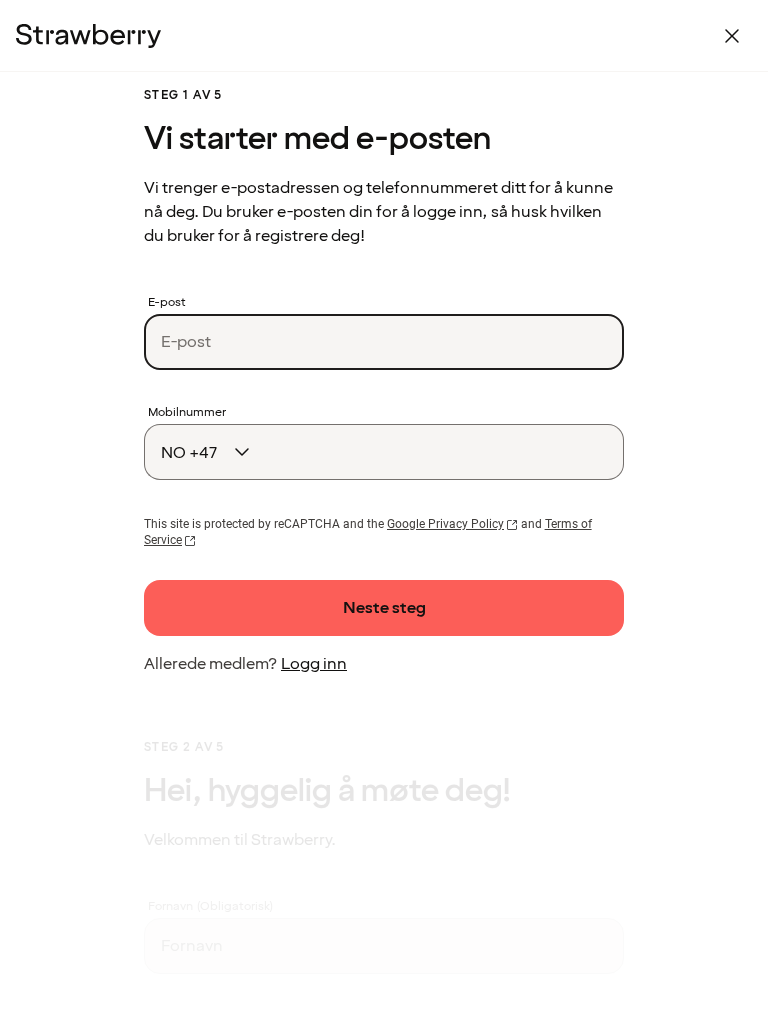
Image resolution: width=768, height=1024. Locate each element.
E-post (167, 303)
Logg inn (314, 664)
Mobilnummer (187, 413)
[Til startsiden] (88, 36)
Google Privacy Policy (445, 524)
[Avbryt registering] (732, 36)
